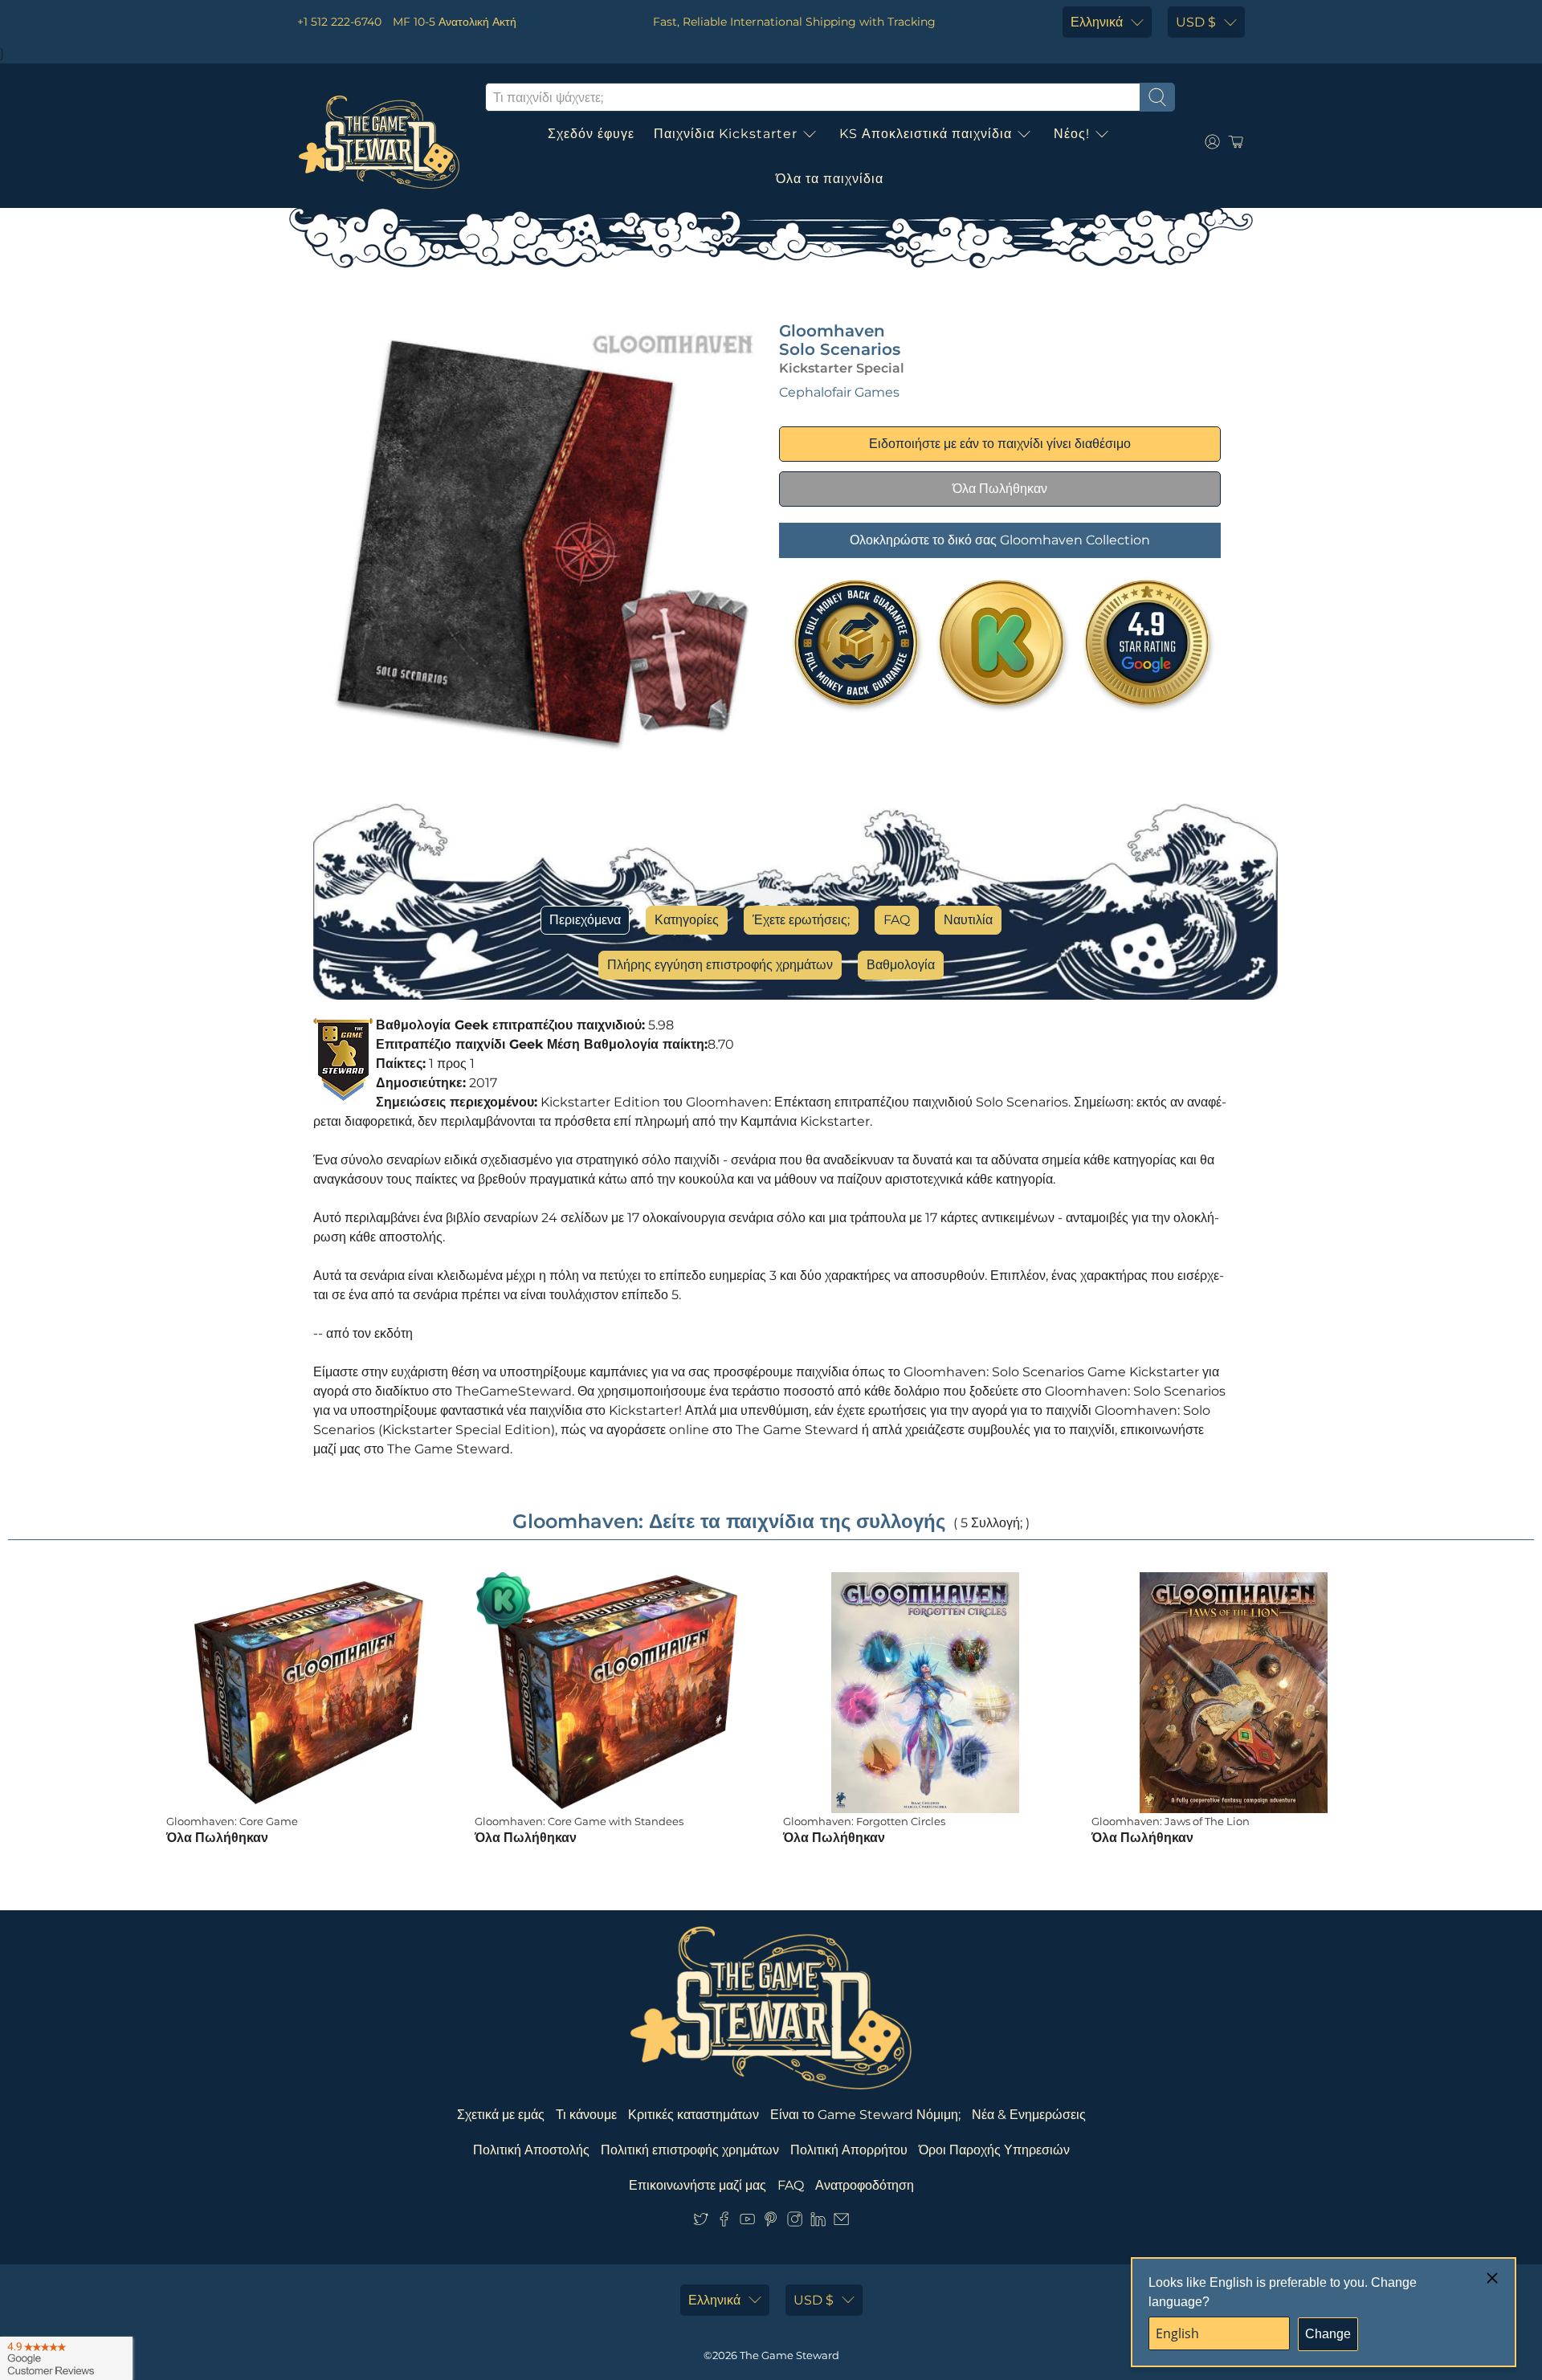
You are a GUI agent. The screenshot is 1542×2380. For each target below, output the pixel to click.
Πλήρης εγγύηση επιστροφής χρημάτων (720, 965)
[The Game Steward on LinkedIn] (818, 2222)
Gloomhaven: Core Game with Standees (579, 1821)
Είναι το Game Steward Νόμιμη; (865, 2115)
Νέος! (1072, 134)
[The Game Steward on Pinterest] (771, 2222)
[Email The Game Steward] (841, 2222)
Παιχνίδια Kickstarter (726, 134)
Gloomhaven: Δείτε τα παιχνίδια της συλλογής (729, 1521)
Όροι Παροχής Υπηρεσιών (994, 2150)
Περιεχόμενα (585, 920)
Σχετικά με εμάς (501, 2115)
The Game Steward (789, 2355)
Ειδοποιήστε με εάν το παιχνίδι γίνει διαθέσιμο (1000, 444)
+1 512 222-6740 (339, 22)
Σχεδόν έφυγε (591, 134)
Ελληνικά (1097, 22)
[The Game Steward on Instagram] (795, 2222)
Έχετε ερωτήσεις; (801, 920)
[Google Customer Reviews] (66, 2358)
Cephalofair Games (839, 392)
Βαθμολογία (901, 965)
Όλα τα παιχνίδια (830, 179)
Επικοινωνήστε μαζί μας (698, 2185)
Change (1328, 2334)
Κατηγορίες (687, 920)
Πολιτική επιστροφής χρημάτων (690, 2150)
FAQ (897, 920)
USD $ (1196, 22)
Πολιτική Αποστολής (531, 2150)
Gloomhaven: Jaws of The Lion (1171, 1821)
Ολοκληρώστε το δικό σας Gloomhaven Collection (1000, 540)
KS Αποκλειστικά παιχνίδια (926, 134)
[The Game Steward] (379, 142)
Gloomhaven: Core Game (232, 1821)
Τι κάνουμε (586, 2115)
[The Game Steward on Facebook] (724, 2222)
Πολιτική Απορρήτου (849, 2150)
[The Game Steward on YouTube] (747, 2222)
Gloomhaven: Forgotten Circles (864, 1821)
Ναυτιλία (968, 920)
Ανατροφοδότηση (865, 2185)
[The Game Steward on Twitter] (701, 2222)
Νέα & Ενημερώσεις (1029, 2115)
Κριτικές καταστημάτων (693, 2115)
